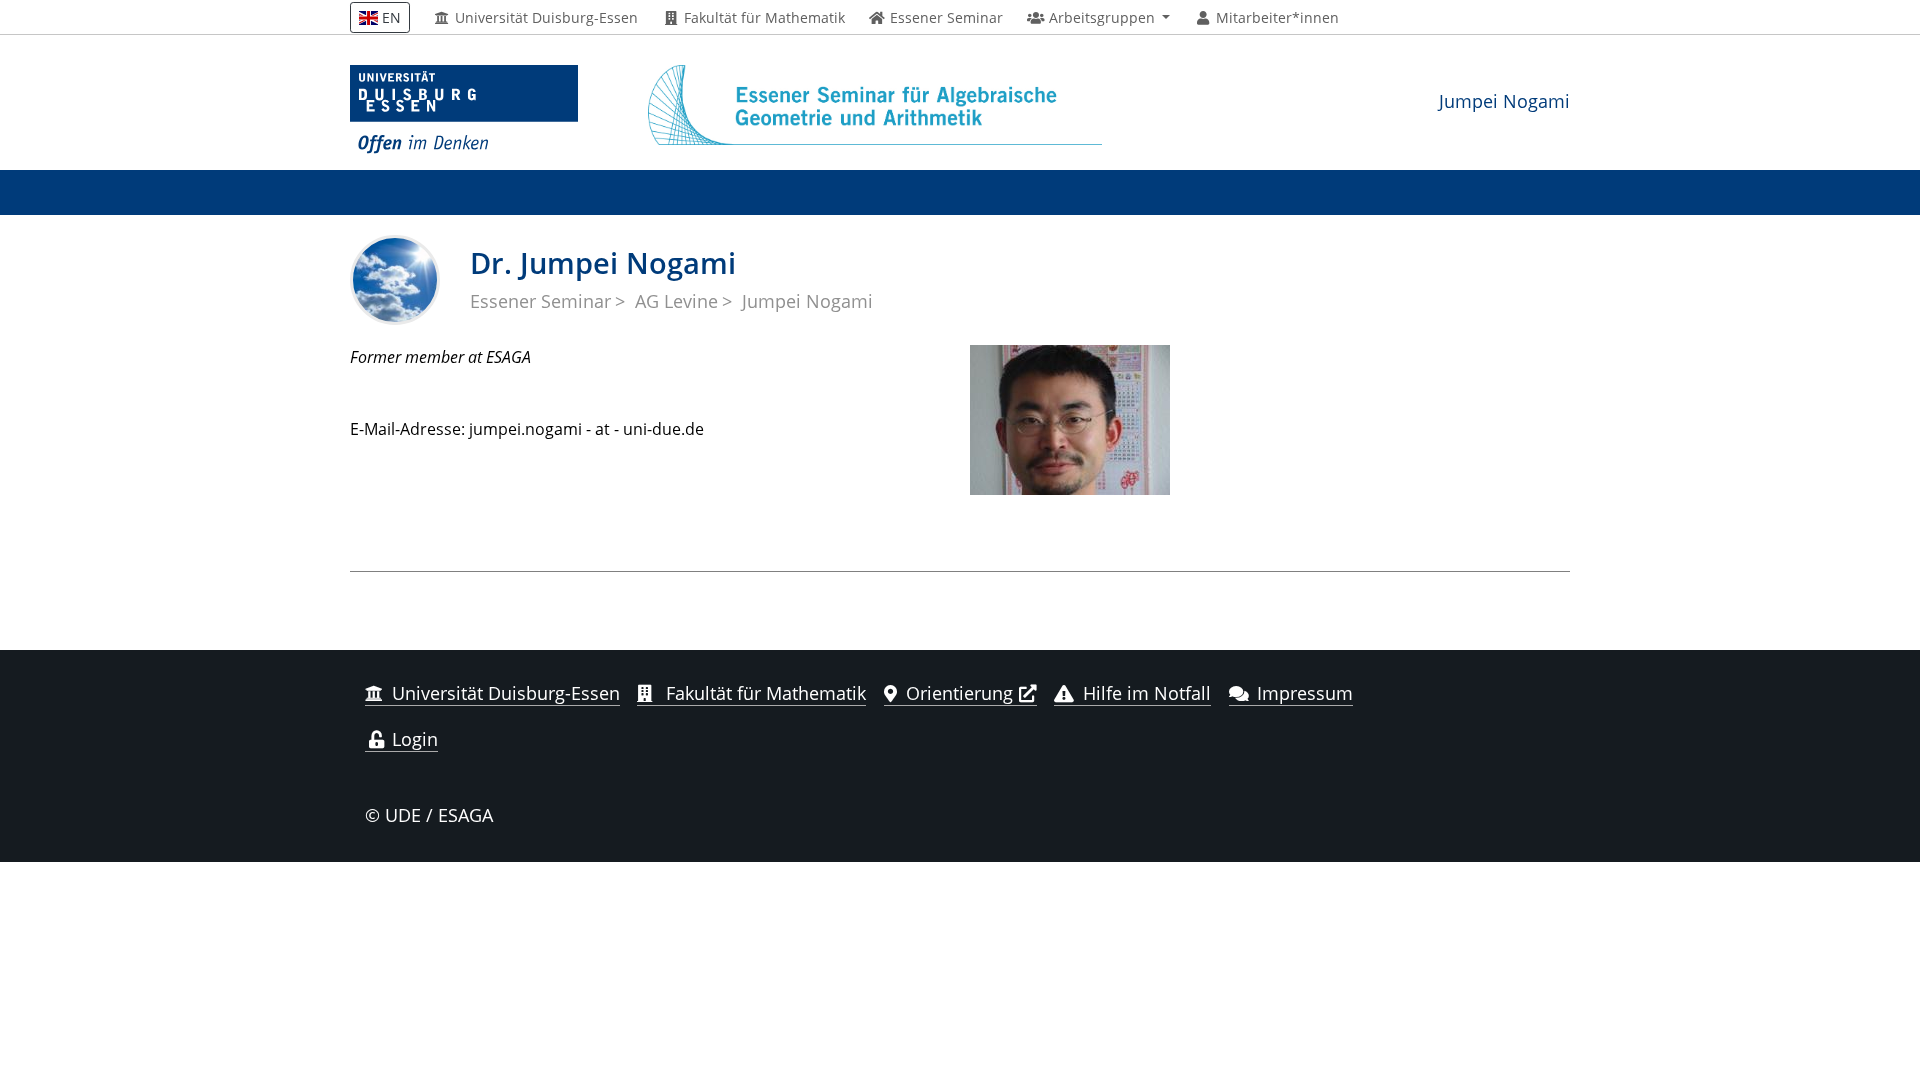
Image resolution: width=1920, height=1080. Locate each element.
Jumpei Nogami (1504, 100)
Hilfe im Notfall (1147, 693)
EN (389, 17)
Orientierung (959, 693)
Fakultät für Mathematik (762, 18)
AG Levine (676, 301)
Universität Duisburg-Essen (544, 18)
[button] (1098, 18)
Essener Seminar (540, 301)
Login (412, 739)
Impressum (1305, 693)
